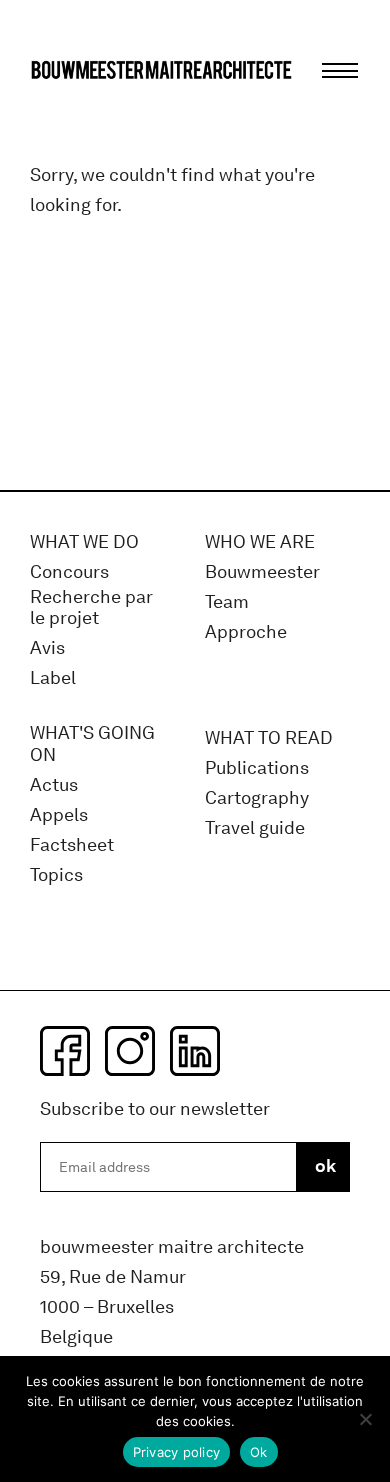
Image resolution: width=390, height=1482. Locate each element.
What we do (84, 542)
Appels (59, 815)
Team (227, 602)
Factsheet (72, 845)
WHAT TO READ (269, 738)
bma (77, 107)
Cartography (257, 798)
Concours (69, 572)
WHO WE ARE (260, 542)
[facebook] (65, 1051)
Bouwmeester (262, 572)
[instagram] (130, 1051)
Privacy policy (177, 1452)
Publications (257, 768)
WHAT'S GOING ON (92, 744)
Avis (47, 648)
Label (53, 678)
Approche (246, 632)
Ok (259, 1452)
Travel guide (255, 828)
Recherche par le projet (91, 608)
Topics (56, 875)
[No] (365, 1419)
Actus (54, 785)
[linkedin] (195, 1051)
